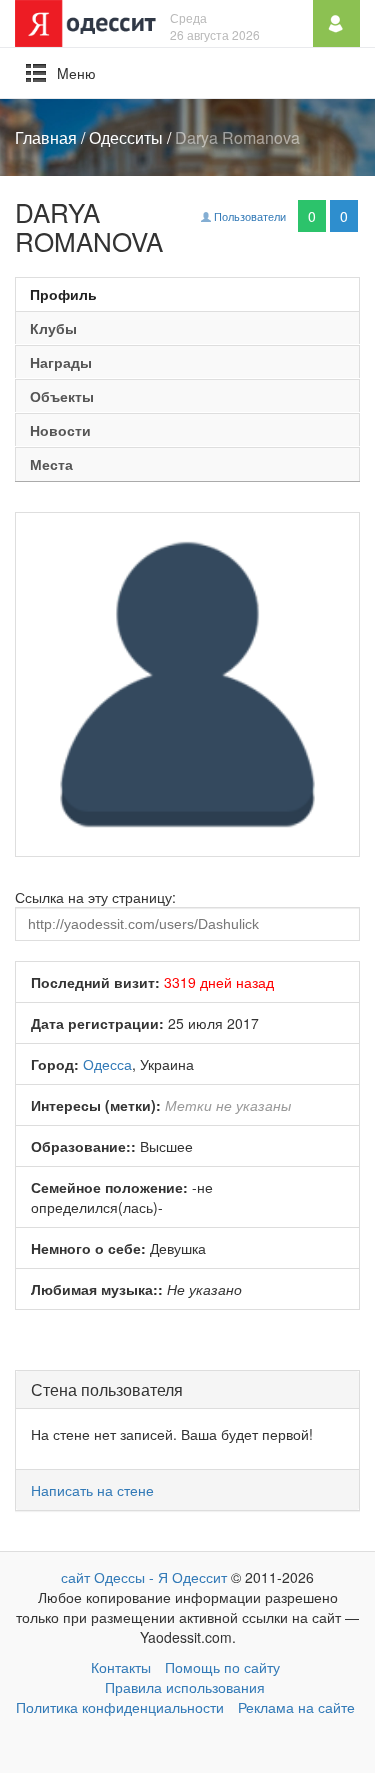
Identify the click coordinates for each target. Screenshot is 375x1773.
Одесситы (126, 137)
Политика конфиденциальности (120, 1707)
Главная (46, 137)
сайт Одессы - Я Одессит (144, 1577)
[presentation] (187, 294)
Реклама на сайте (296, 1707)
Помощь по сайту (222, 1667)
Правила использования (185, 1687)
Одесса (107, 1064)
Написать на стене (92, 1490)
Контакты (121, 1667)
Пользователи (248, 216)
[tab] (187, 294)
